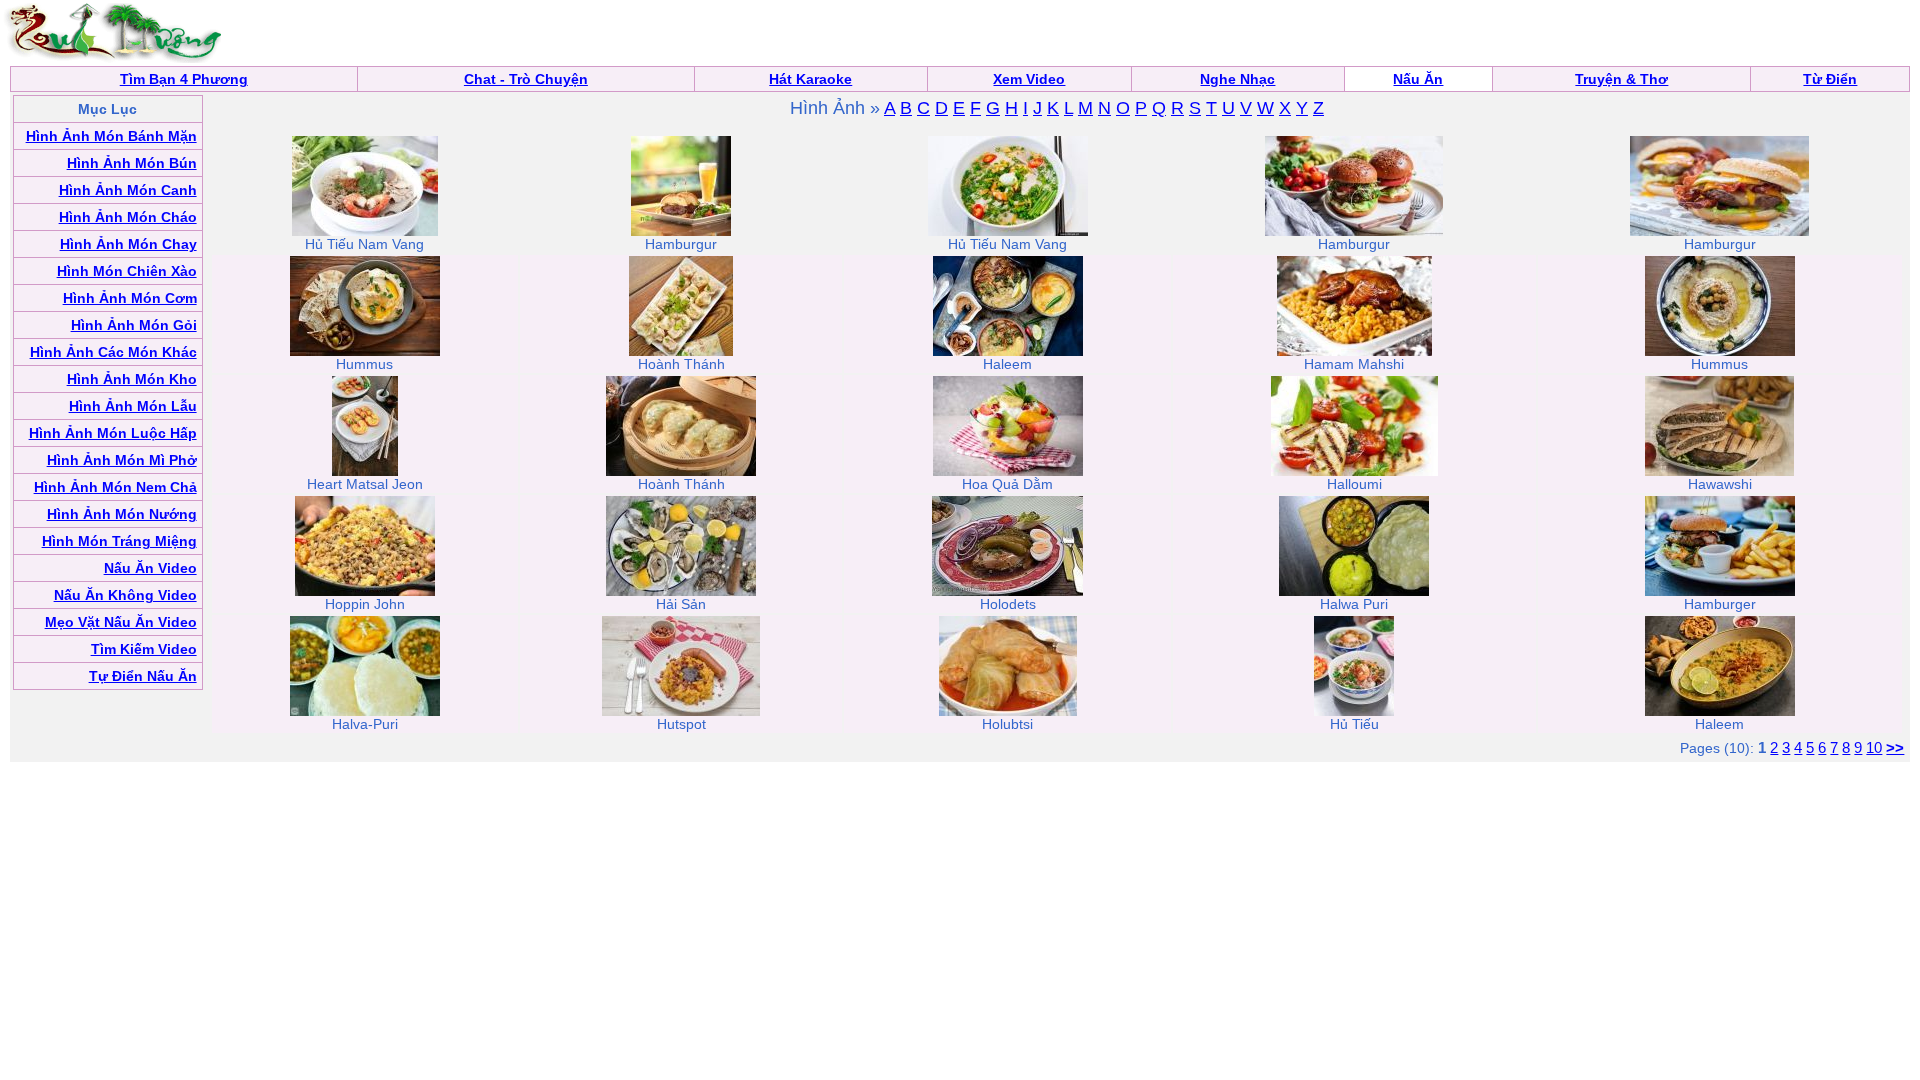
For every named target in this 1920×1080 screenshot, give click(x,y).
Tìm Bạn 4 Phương (184, 79)
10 (1874, 747)
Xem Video (1029, 79)
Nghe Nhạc (1237, 79)
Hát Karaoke (810, 79)
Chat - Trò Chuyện (526, 79)
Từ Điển (1830, 79)
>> (1895, 747)
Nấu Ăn (1418, 79)
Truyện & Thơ (1621, 79)
